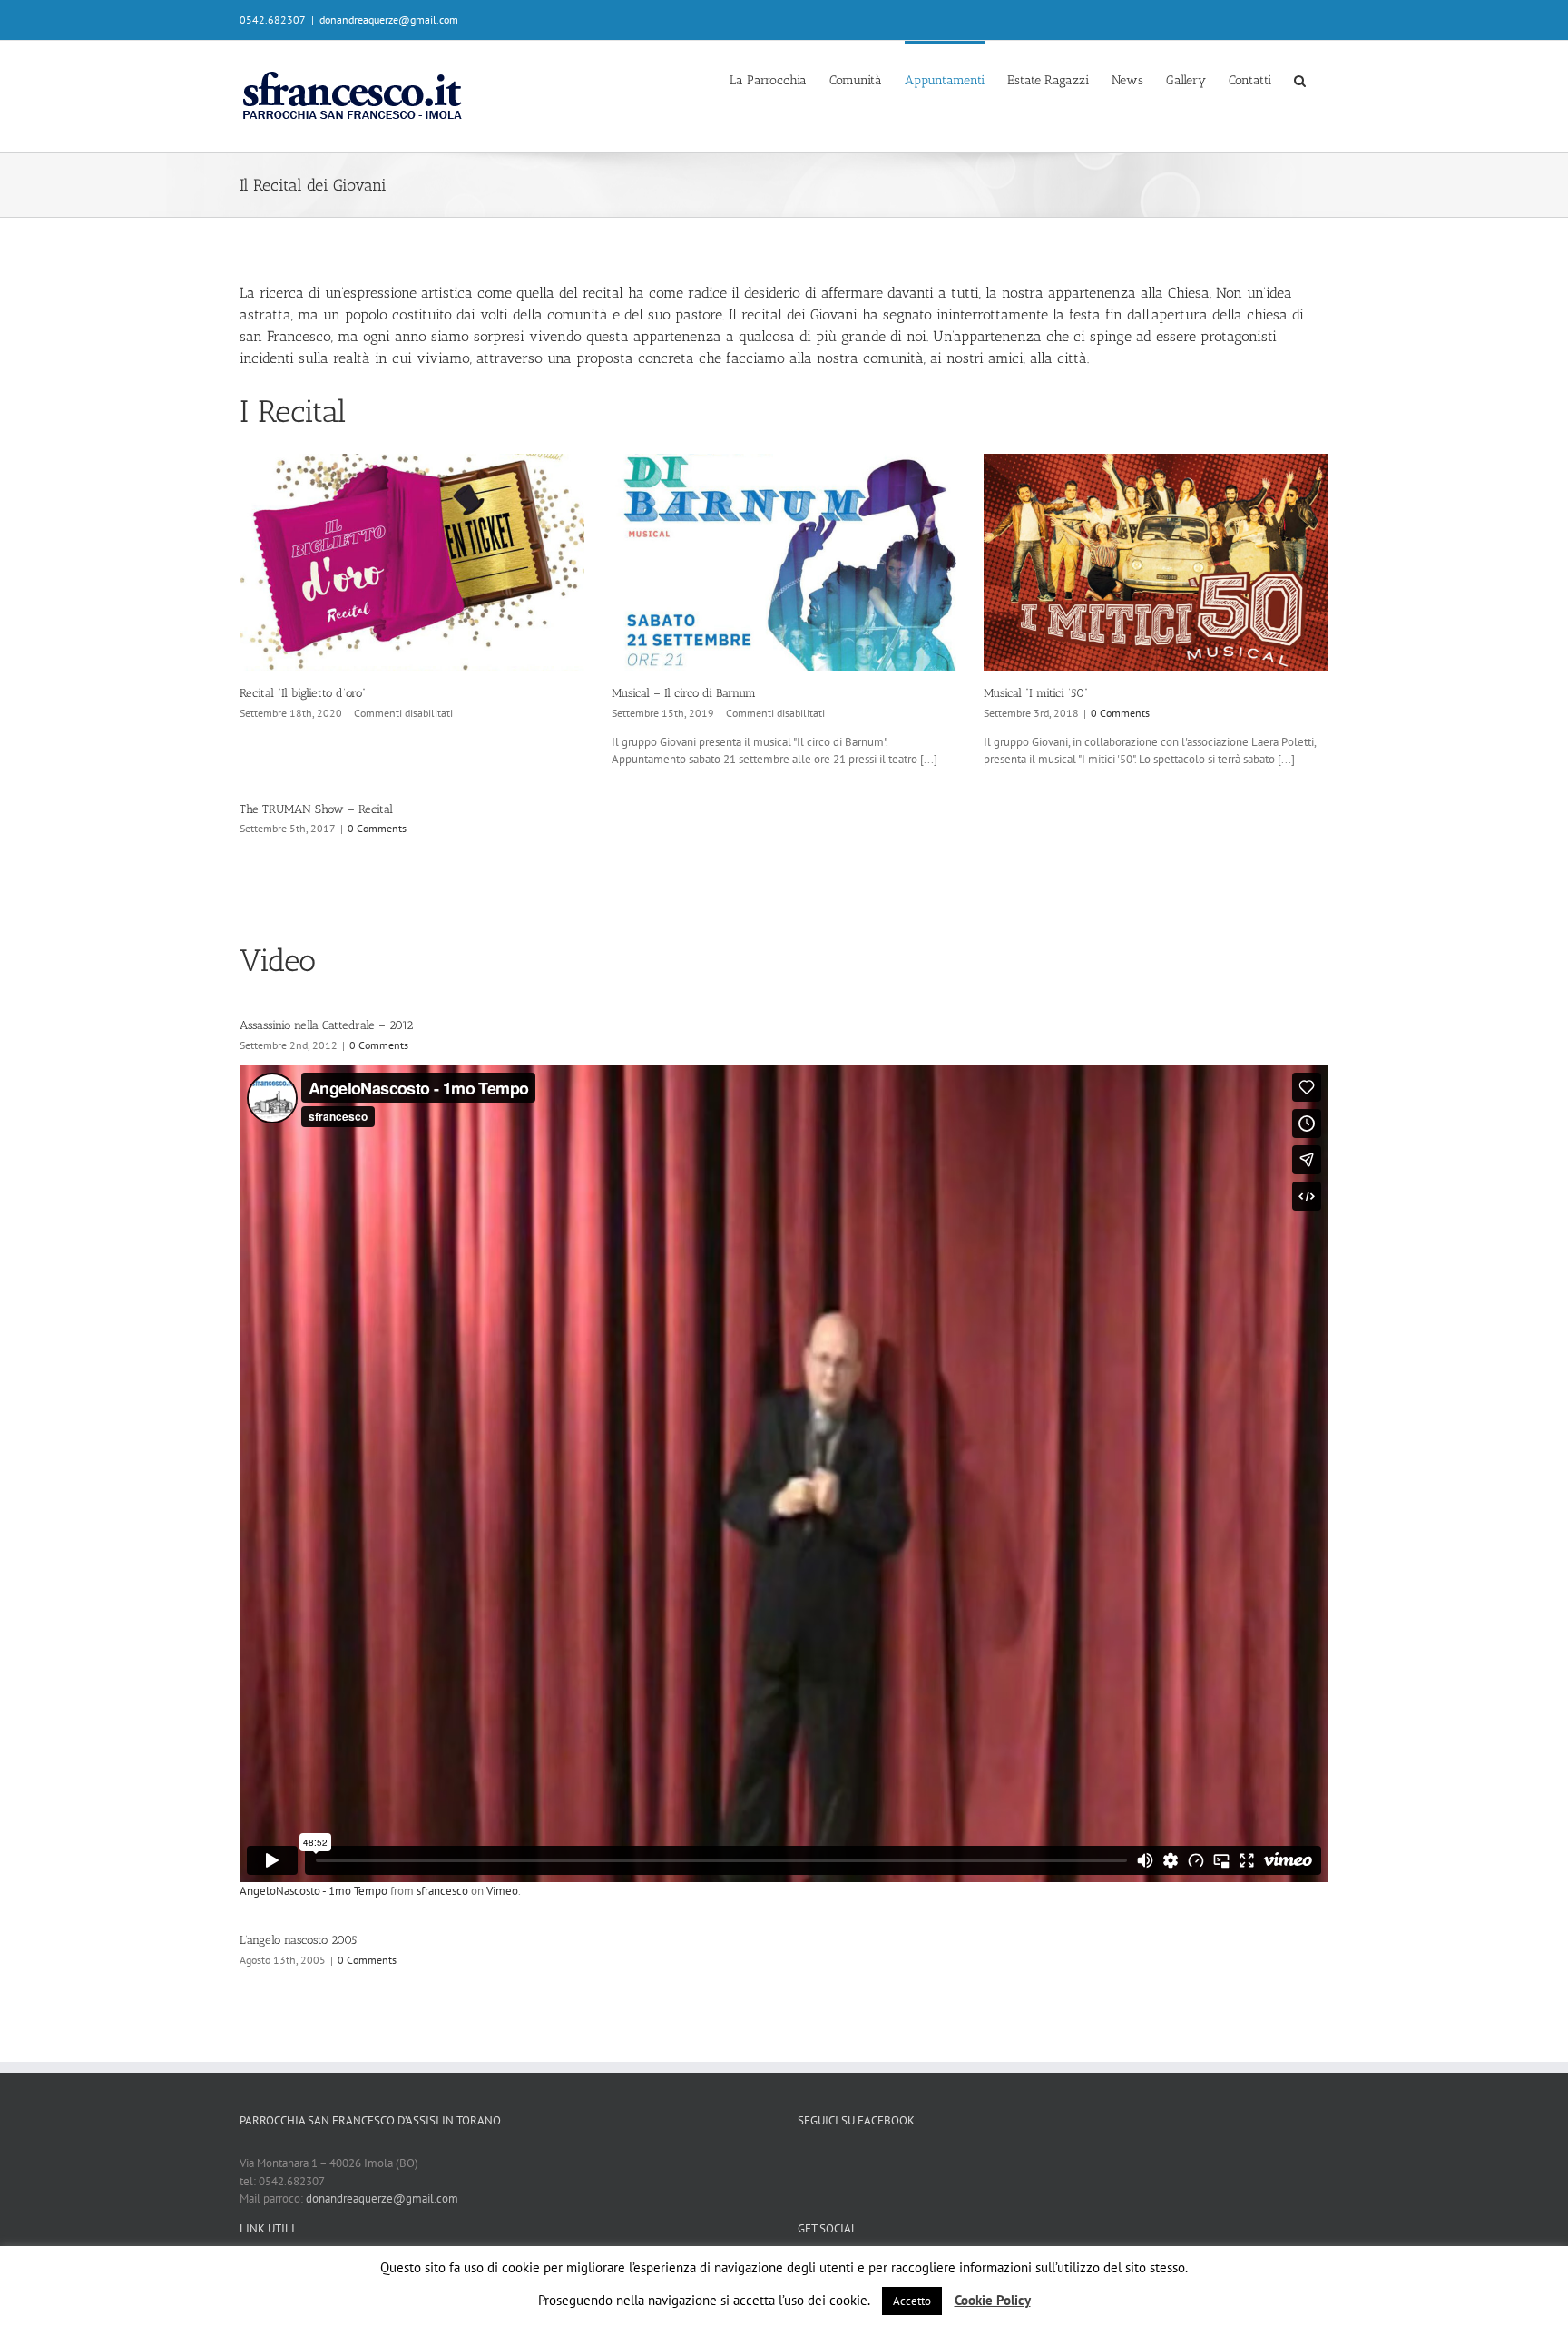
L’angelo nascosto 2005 (298, 1940)
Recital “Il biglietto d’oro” (303, 693)
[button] (1300, 79)
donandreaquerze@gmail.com (389, 20)
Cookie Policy (993, 2300)
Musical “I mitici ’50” (1036, 693)
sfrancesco (442, 1891)
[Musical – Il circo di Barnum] (784, 562)
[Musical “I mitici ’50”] (1156, 562)
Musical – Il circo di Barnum (684, 693)
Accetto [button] (912, 2301)
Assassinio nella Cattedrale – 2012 (326, 1025)
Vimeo (502, 1891)
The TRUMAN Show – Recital (316, 809)
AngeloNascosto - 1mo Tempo (314, 1891)
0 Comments (1120, 713)
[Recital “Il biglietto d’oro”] (412, 562)
